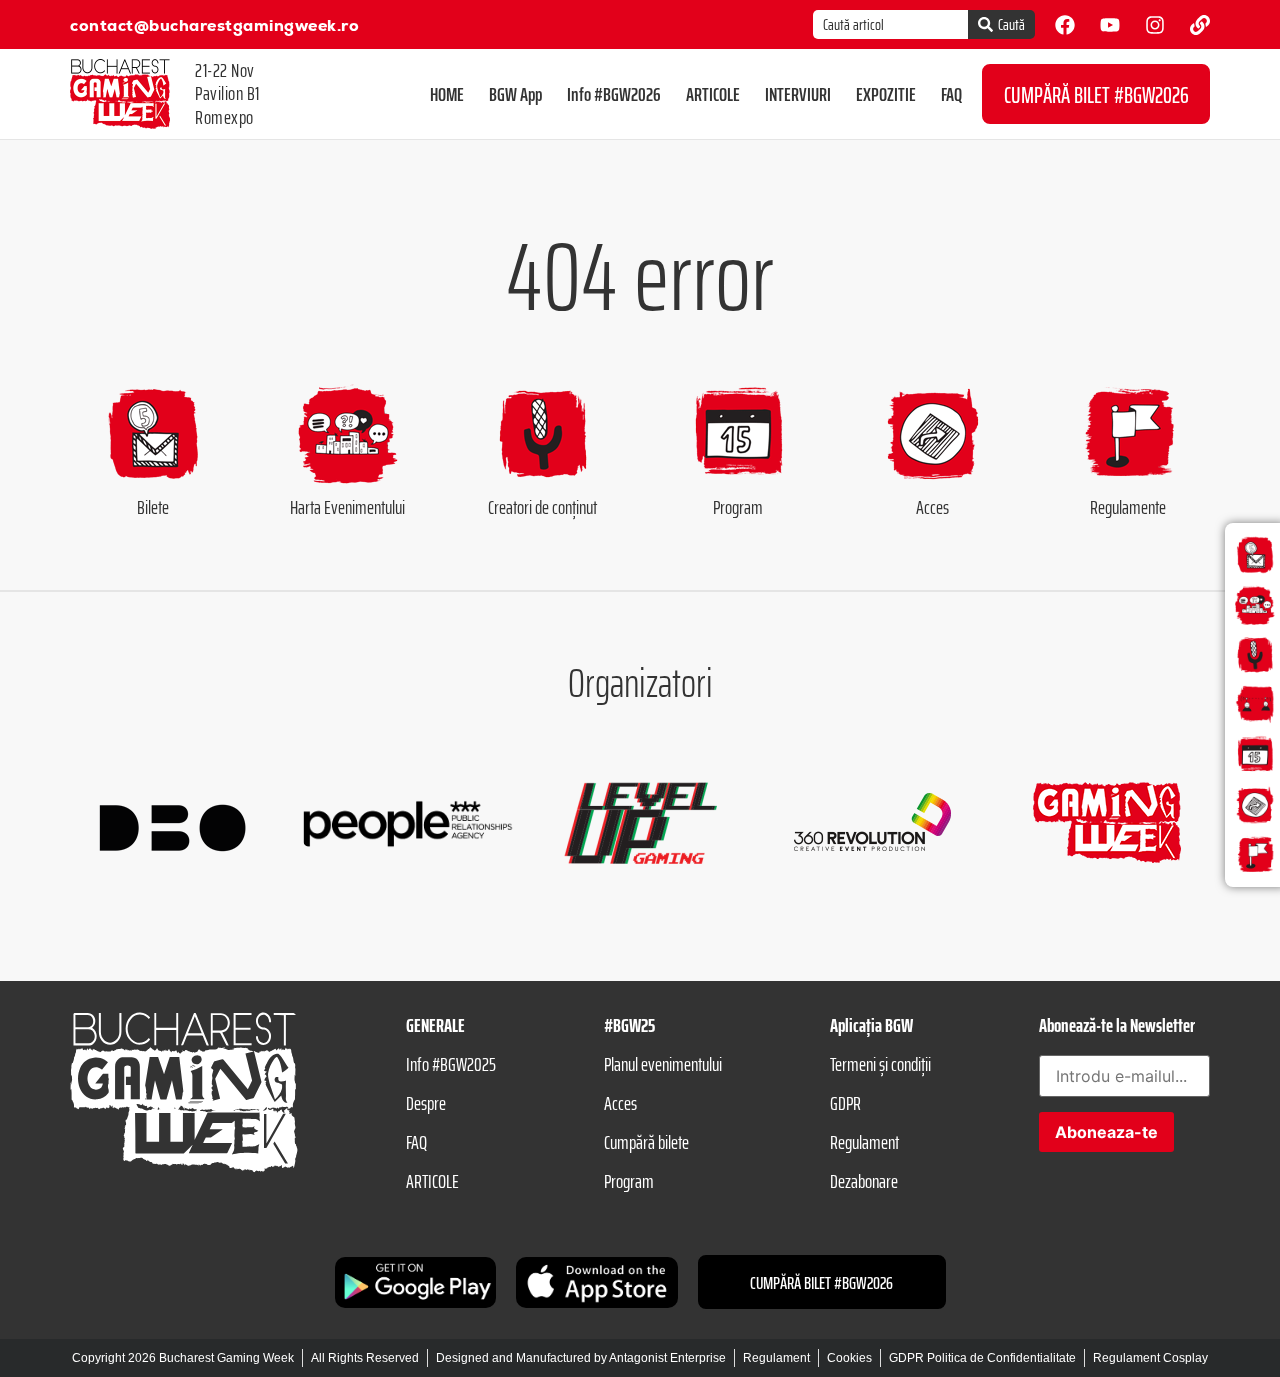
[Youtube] (1110, 25)
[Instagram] (1155, 25)
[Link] (1200, 25)
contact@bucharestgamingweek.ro (214, 25)
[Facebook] (1065, 25)
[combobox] (890, 24)
